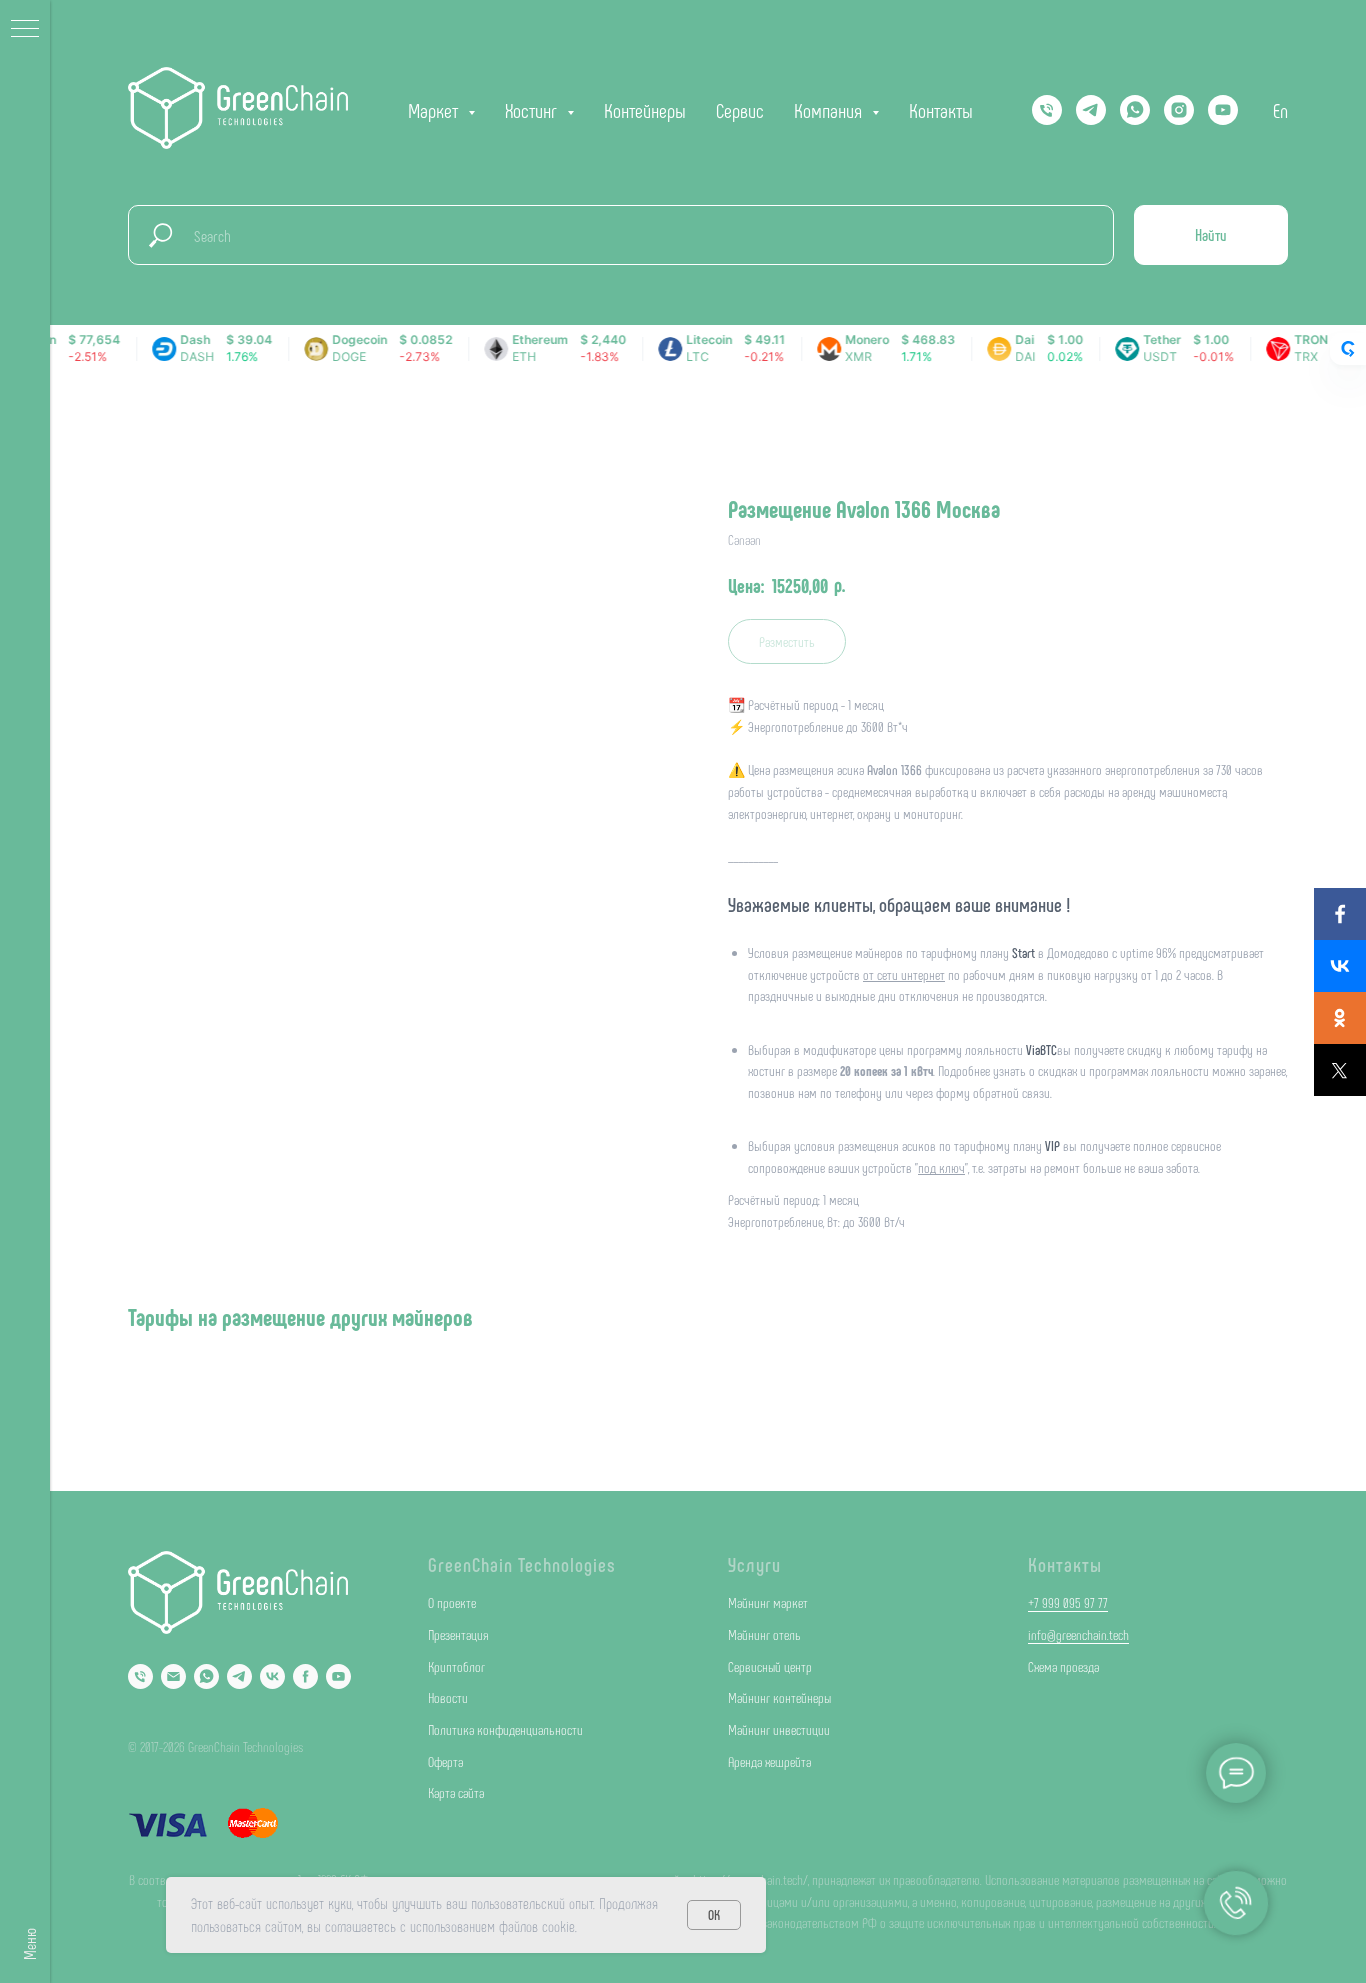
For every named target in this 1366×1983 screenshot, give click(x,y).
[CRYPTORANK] (1348, 349)
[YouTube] (1223, 110)
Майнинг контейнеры (779, 1697)
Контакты (941, 110)
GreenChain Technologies (522, 1564)
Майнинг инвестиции (779, 1729)
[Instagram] (1179, 110)
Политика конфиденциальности (505, 1729)
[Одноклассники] (1340, 1018)
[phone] (1047, 110)
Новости (448, 1697)
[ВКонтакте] (1340, 966)
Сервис (740, 110)
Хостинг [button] (533, 110)
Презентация (458, 1634)
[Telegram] (1091, 110)
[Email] (173, 1676)
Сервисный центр (770, 1666)
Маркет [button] (435, 110)
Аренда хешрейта (769, 1761)
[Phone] (140, 1676)
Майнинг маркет (768, 1602)
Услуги (754, 1564)
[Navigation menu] (25, 30)
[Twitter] (1340, 1070)
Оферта (445, 1761)
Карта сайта (456, 1792)
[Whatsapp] (1135, 110)
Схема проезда (1063, 1666)
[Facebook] (1340, 914)
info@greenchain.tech (1078, 1634)
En (1280, 110)
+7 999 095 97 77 (1068, 1602)
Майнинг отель (764, 1634)
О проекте (452, 1602)
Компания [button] (830, 110)
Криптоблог (456, 1666)
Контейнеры (645, 110)
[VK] (272, 1676)
